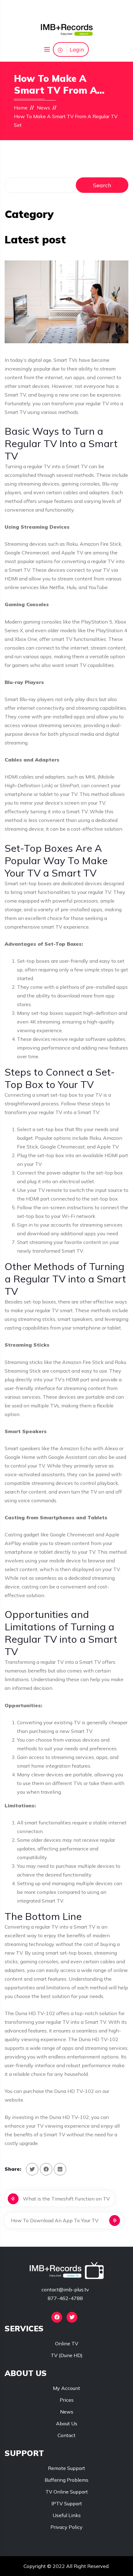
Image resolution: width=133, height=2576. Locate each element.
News (43, 108)
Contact (66, 2435)
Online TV (67, 2343)
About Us (67, 2423)
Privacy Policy (66, 2527)
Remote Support (66, 2468)
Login (77, 49)
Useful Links (67, 2515)
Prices (67, 2400)
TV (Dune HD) (67, 2355)
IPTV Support (67, 2503)
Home (21, 108)
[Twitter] (72, 2317)
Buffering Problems (66, 2480)
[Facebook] (57, 2317)
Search (102, 185)
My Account (66, 2388)
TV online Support (67, 2492)
